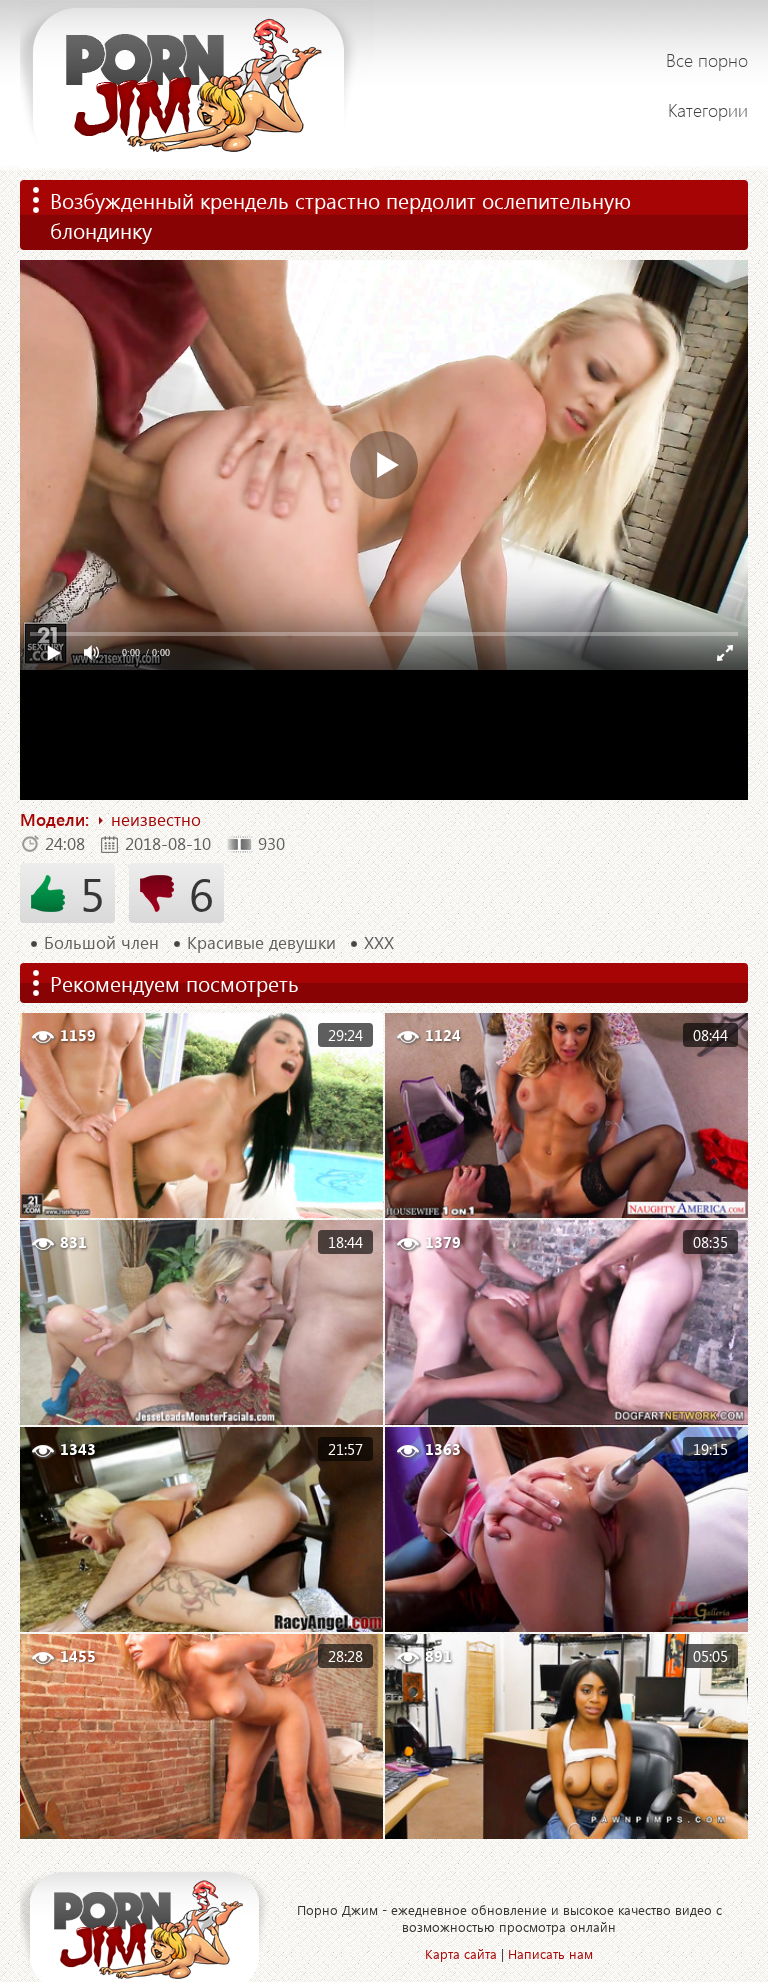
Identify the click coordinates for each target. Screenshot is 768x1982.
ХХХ (379, 943)
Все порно (707, 60)
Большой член (101, 943)
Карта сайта (461, 1953)
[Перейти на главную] (197, 85)
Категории (708, 110)
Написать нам (550, 1953)
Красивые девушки (261, 943)
